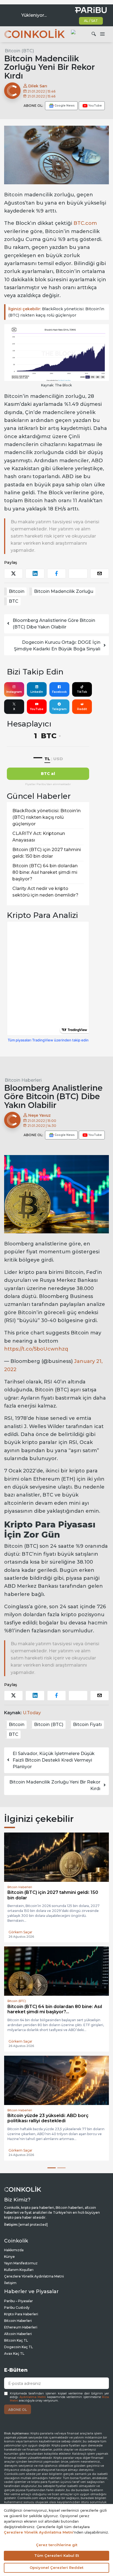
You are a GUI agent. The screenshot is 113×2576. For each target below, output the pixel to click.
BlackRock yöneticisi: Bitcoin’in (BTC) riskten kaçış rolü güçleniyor (56, 312)
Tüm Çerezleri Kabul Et (57, 2555)
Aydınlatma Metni (33, 2397)
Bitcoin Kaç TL (16, 2340)
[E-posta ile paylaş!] (100, 574)
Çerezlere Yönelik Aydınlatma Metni (34, 2276)
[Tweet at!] (13, 574)
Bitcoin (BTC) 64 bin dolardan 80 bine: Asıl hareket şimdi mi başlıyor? (45, 872)
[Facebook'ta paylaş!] (56, 574)
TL (47, 759)
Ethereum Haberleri (21, 2327)
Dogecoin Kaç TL (19, 2347)
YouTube (37, 709)
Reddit (82, 709)
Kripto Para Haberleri (21, 2314)
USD (58, 759)
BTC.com (85, 223)
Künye (9, 2257)
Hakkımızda (14, 2250)
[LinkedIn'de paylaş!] (35, 574)
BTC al (48, 774)
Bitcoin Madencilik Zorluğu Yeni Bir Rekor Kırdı (55, 1785)
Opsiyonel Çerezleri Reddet (56, 2568)
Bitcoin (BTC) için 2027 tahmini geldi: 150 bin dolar (47, 853)
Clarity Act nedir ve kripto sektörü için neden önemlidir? (45, 892)
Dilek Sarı (37, 86)
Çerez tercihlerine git (57, 2545)
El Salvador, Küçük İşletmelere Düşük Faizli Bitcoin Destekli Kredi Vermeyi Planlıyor (54, 1760)
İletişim (10, 2283)
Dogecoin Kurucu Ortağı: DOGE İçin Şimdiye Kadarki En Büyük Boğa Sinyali (57, 646)
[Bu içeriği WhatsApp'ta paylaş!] (78, 574)
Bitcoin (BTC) (19, 51)
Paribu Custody (17, 2308)
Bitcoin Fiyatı (87, 1724)
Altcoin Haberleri (18, 2334)
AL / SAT (91, 21)
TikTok (82, 692)
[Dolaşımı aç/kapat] (102, 34)
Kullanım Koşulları (19, 2270)
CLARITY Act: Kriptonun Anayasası (39, 837)
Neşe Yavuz (39, 1115)
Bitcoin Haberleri (23, 1080)
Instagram (14, 692)
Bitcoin (17, 591)
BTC (14, 601)
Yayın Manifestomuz (21, 2263)
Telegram (59, 709)
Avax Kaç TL (14, 2354)
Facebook (59, 692)
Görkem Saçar (20, 1932)
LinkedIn (37, 692)
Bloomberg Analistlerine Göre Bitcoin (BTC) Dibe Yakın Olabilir (54, 624)
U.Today (32, 1713)
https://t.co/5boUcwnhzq (36, 1349)
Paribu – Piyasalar (19, 2301)
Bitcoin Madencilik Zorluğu (64, 591)
